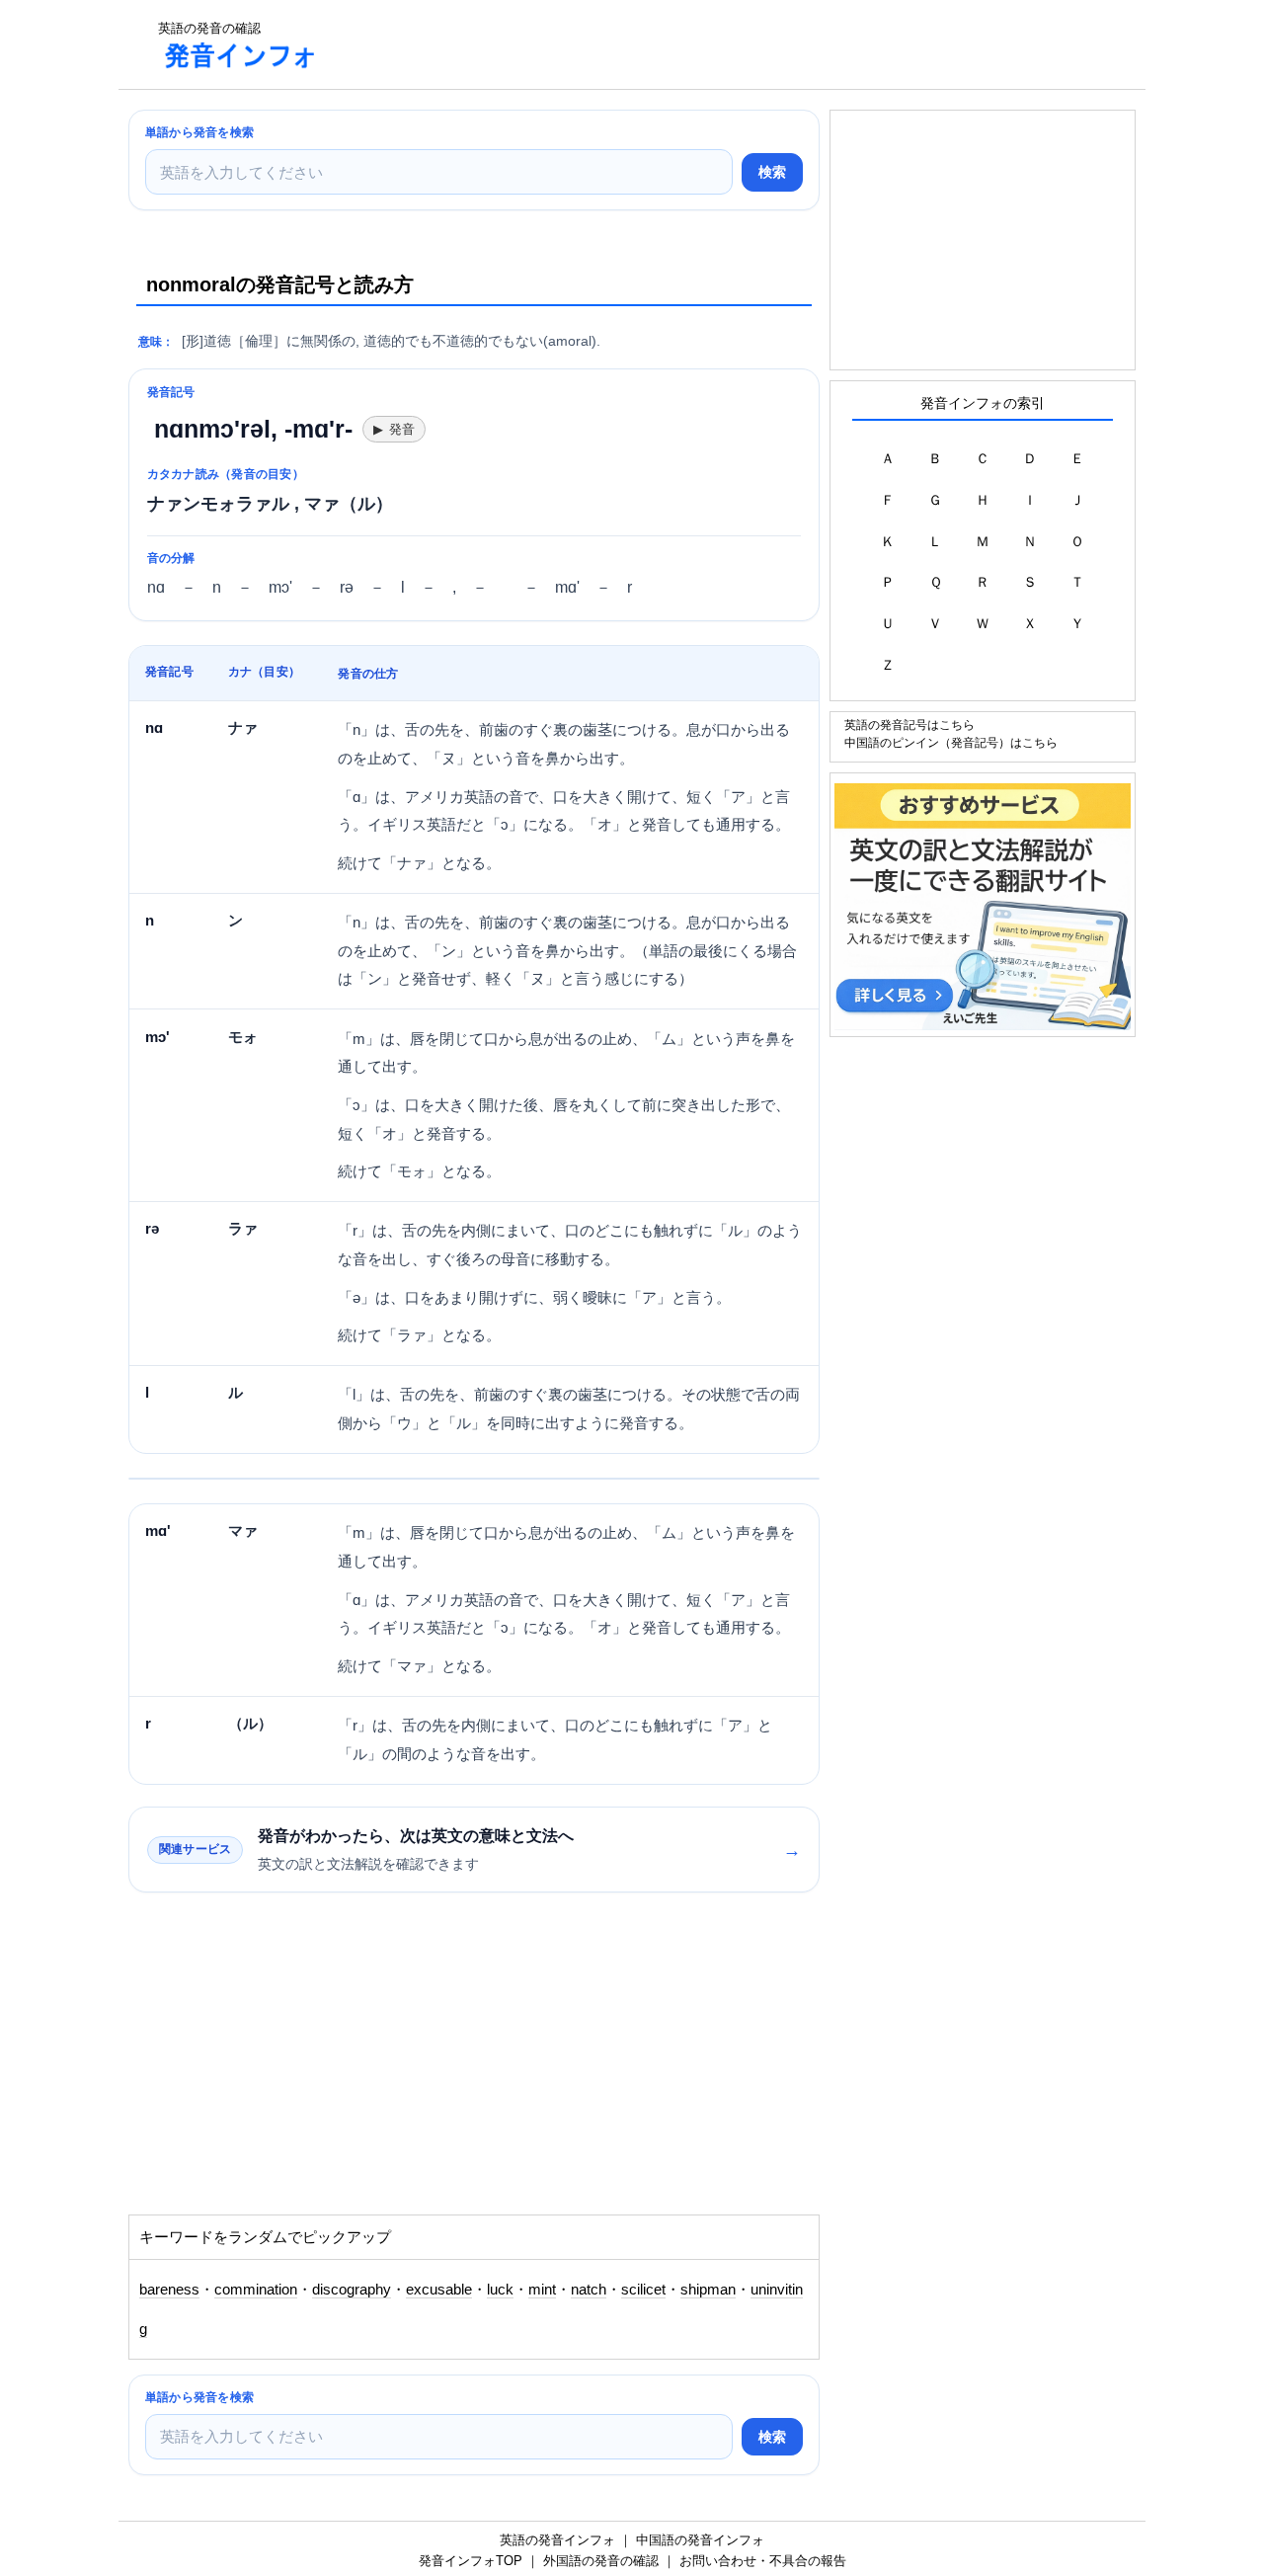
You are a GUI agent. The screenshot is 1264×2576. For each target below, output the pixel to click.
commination (256, 2290)
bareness (169, 2290)
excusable (439, 2290)
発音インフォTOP (471, 2561)
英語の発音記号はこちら (909, 724)
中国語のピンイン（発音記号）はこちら (951, 742)
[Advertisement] (695, 44)
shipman (708, 2290)
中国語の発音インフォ (700, 2540)
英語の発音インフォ (557, 2540)
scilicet (643, 2290)
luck (500, 2290)
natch (589, 2290)
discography (352, 2290)
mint (542, 2290)
